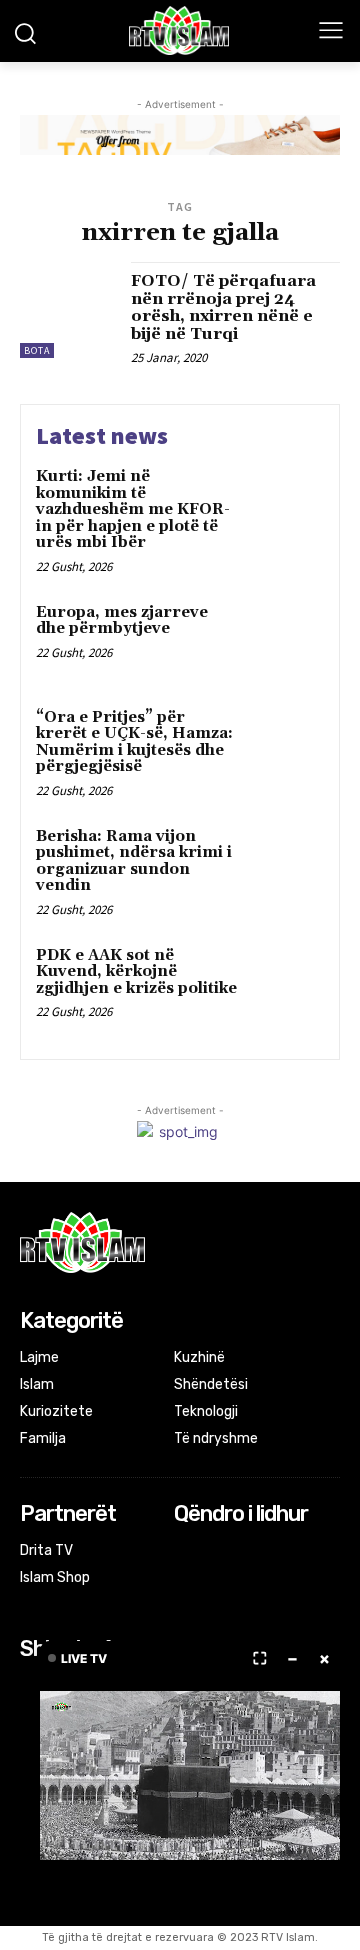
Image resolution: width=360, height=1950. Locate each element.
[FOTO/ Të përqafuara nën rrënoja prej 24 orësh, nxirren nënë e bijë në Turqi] (68, 310)
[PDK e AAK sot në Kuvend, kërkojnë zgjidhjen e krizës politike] (286, 981)
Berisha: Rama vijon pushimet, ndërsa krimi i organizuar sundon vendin (134, 861)
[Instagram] (213, 1552)
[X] (240, 1552)
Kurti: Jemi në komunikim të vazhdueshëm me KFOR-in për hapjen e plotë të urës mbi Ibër (133, 509)
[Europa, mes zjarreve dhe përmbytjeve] (286, 638)
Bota (37, 350)
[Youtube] (266, 1552)
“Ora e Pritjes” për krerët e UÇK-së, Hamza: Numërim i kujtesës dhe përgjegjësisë (134, 742)
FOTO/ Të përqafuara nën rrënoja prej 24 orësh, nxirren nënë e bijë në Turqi (223, 307)
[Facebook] (187, 1552)
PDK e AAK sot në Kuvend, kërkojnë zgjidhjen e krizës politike (136, 972)
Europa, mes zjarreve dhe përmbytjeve (122, 621)
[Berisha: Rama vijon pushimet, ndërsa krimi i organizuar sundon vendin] (286, 862)
